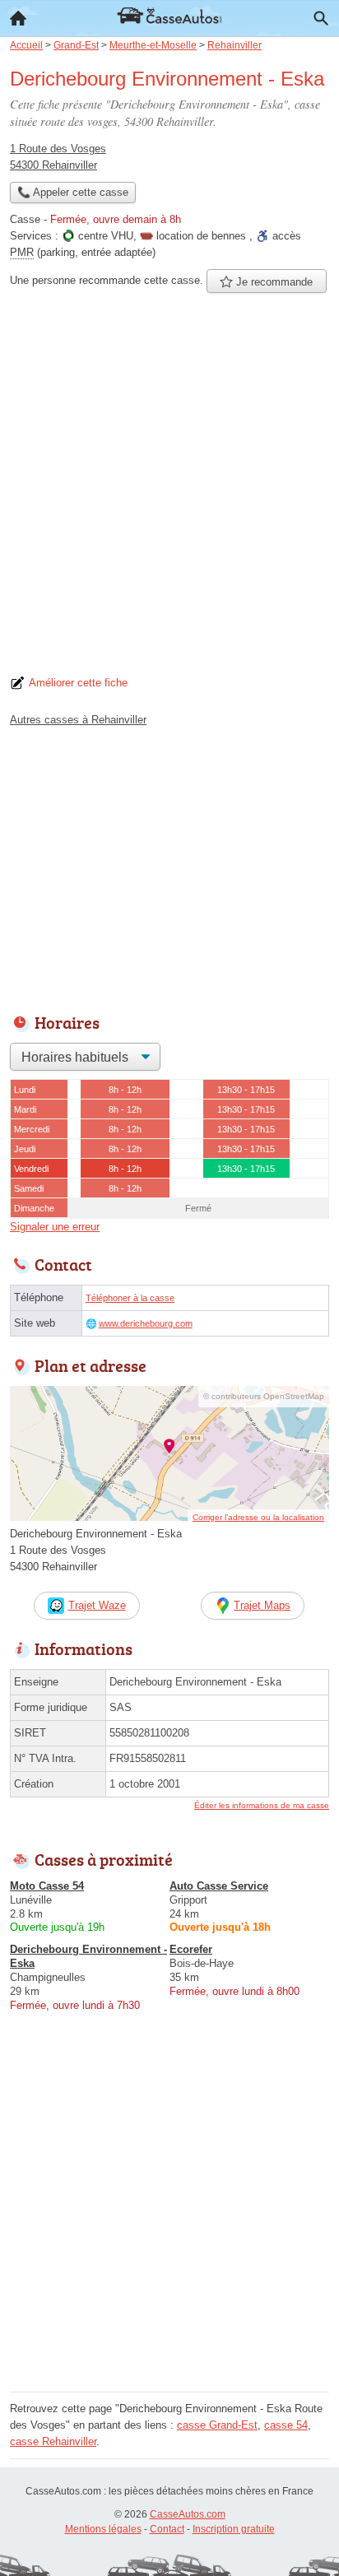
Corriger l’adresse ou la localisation (258, 1517)
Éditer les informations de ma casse (262, 1805)
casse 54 (286, 2425)
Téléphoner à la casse (130, 1298)
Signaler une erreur (55, 1227)
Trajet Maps (262, 1605)
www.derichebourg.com (146, 1323)
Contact (167, 2529)
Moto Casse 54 (47, 1886)
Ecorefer (191, 1949)
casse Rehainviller (53, 2441)
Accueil (18, 18)
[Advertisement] (169, 489)
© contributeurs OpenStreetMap (264, 1396)
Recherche (321, 18)
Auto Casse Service (219, 1886)
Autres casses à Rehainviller (78, 720)
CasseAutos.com (188, 2514)
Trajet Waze (97, 1605)
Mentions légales (103, 2529)
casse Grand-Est (217, 2425)
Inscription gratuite (234, 2529)
